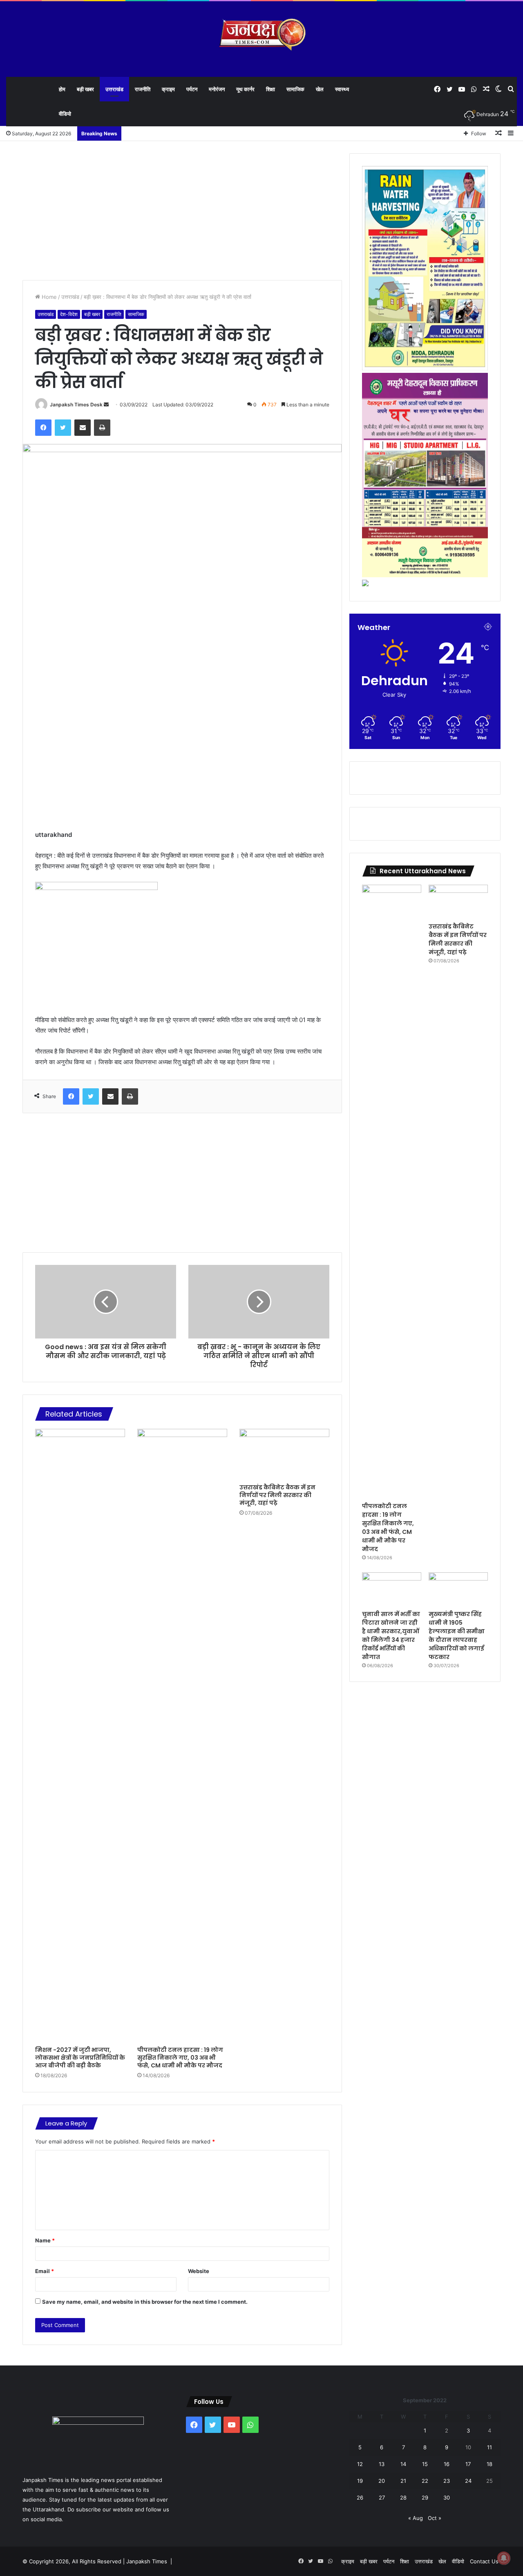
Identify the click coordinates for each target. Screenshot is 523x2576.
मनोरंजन (217, 89)
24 (468, 2481)
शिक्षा (270, 89)
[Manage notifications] (504, 2558)
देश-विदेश (69, 314)
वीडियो (65, 114)
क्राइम (168, 89)
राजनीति (143, 89)
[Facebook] (43, 428)
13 (382, 2464)
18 (489, 2464)
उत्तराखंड (114, 89)
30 (447, 2498)
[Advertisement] (182, 211)
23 (447, 2481)
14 (403, 2464)
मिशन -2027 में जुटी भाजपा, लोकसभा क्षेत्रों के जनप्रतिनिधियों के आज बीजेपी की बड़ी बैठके (80, 2058)
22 (425, 2481)
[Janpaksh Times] (262, 35)
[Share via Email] (83, 428)
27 (382, 2498)
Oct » (435, 2518)
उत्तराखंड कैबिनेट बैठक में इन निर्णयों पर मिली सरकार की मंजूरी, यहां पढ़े (277, 1495)
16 (447, 2464)
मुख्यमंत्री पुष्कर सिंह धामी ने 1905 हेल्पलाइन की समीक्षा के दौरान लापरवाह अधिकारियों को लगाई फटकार (457, 1636)
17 (468, 2464)
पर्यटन (192, 89)
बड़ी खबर (85, 89)
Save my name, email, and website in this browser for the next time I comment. (145, 2302)
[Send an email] (106, 405)
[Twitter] (63, 428)
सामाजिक (295, 89)
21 (403, 2481)
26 (360, 2498)
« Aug (416, 2518)
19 (360, 2481)
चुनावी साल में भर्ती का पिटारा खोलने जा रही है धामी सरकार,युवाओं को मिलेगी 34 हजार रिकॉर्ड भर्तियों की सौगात (391, 1636)
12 (360, 2464)
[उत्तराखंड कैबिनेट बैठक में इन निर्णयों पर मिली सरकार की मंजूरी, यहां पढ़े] (284, 1454)
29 (425, 2498)
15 (425, 2464)
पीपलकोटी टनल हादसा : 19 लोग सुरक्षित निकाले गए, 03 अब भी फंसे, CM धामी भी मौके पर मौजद (180, 2058)
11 (489, 2447)
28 (403, 2498)
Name (45, 2240)
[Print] (102, 428)
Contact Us (484, 2561)
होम (62, 89)
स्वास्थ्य (342, 89)
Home (48, 297)
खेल (320, 89)
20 (382, 2481)
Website (199, 2271)
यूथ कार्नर (245, 89)
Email (45, 2271)
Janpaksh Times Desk (76, 405)
